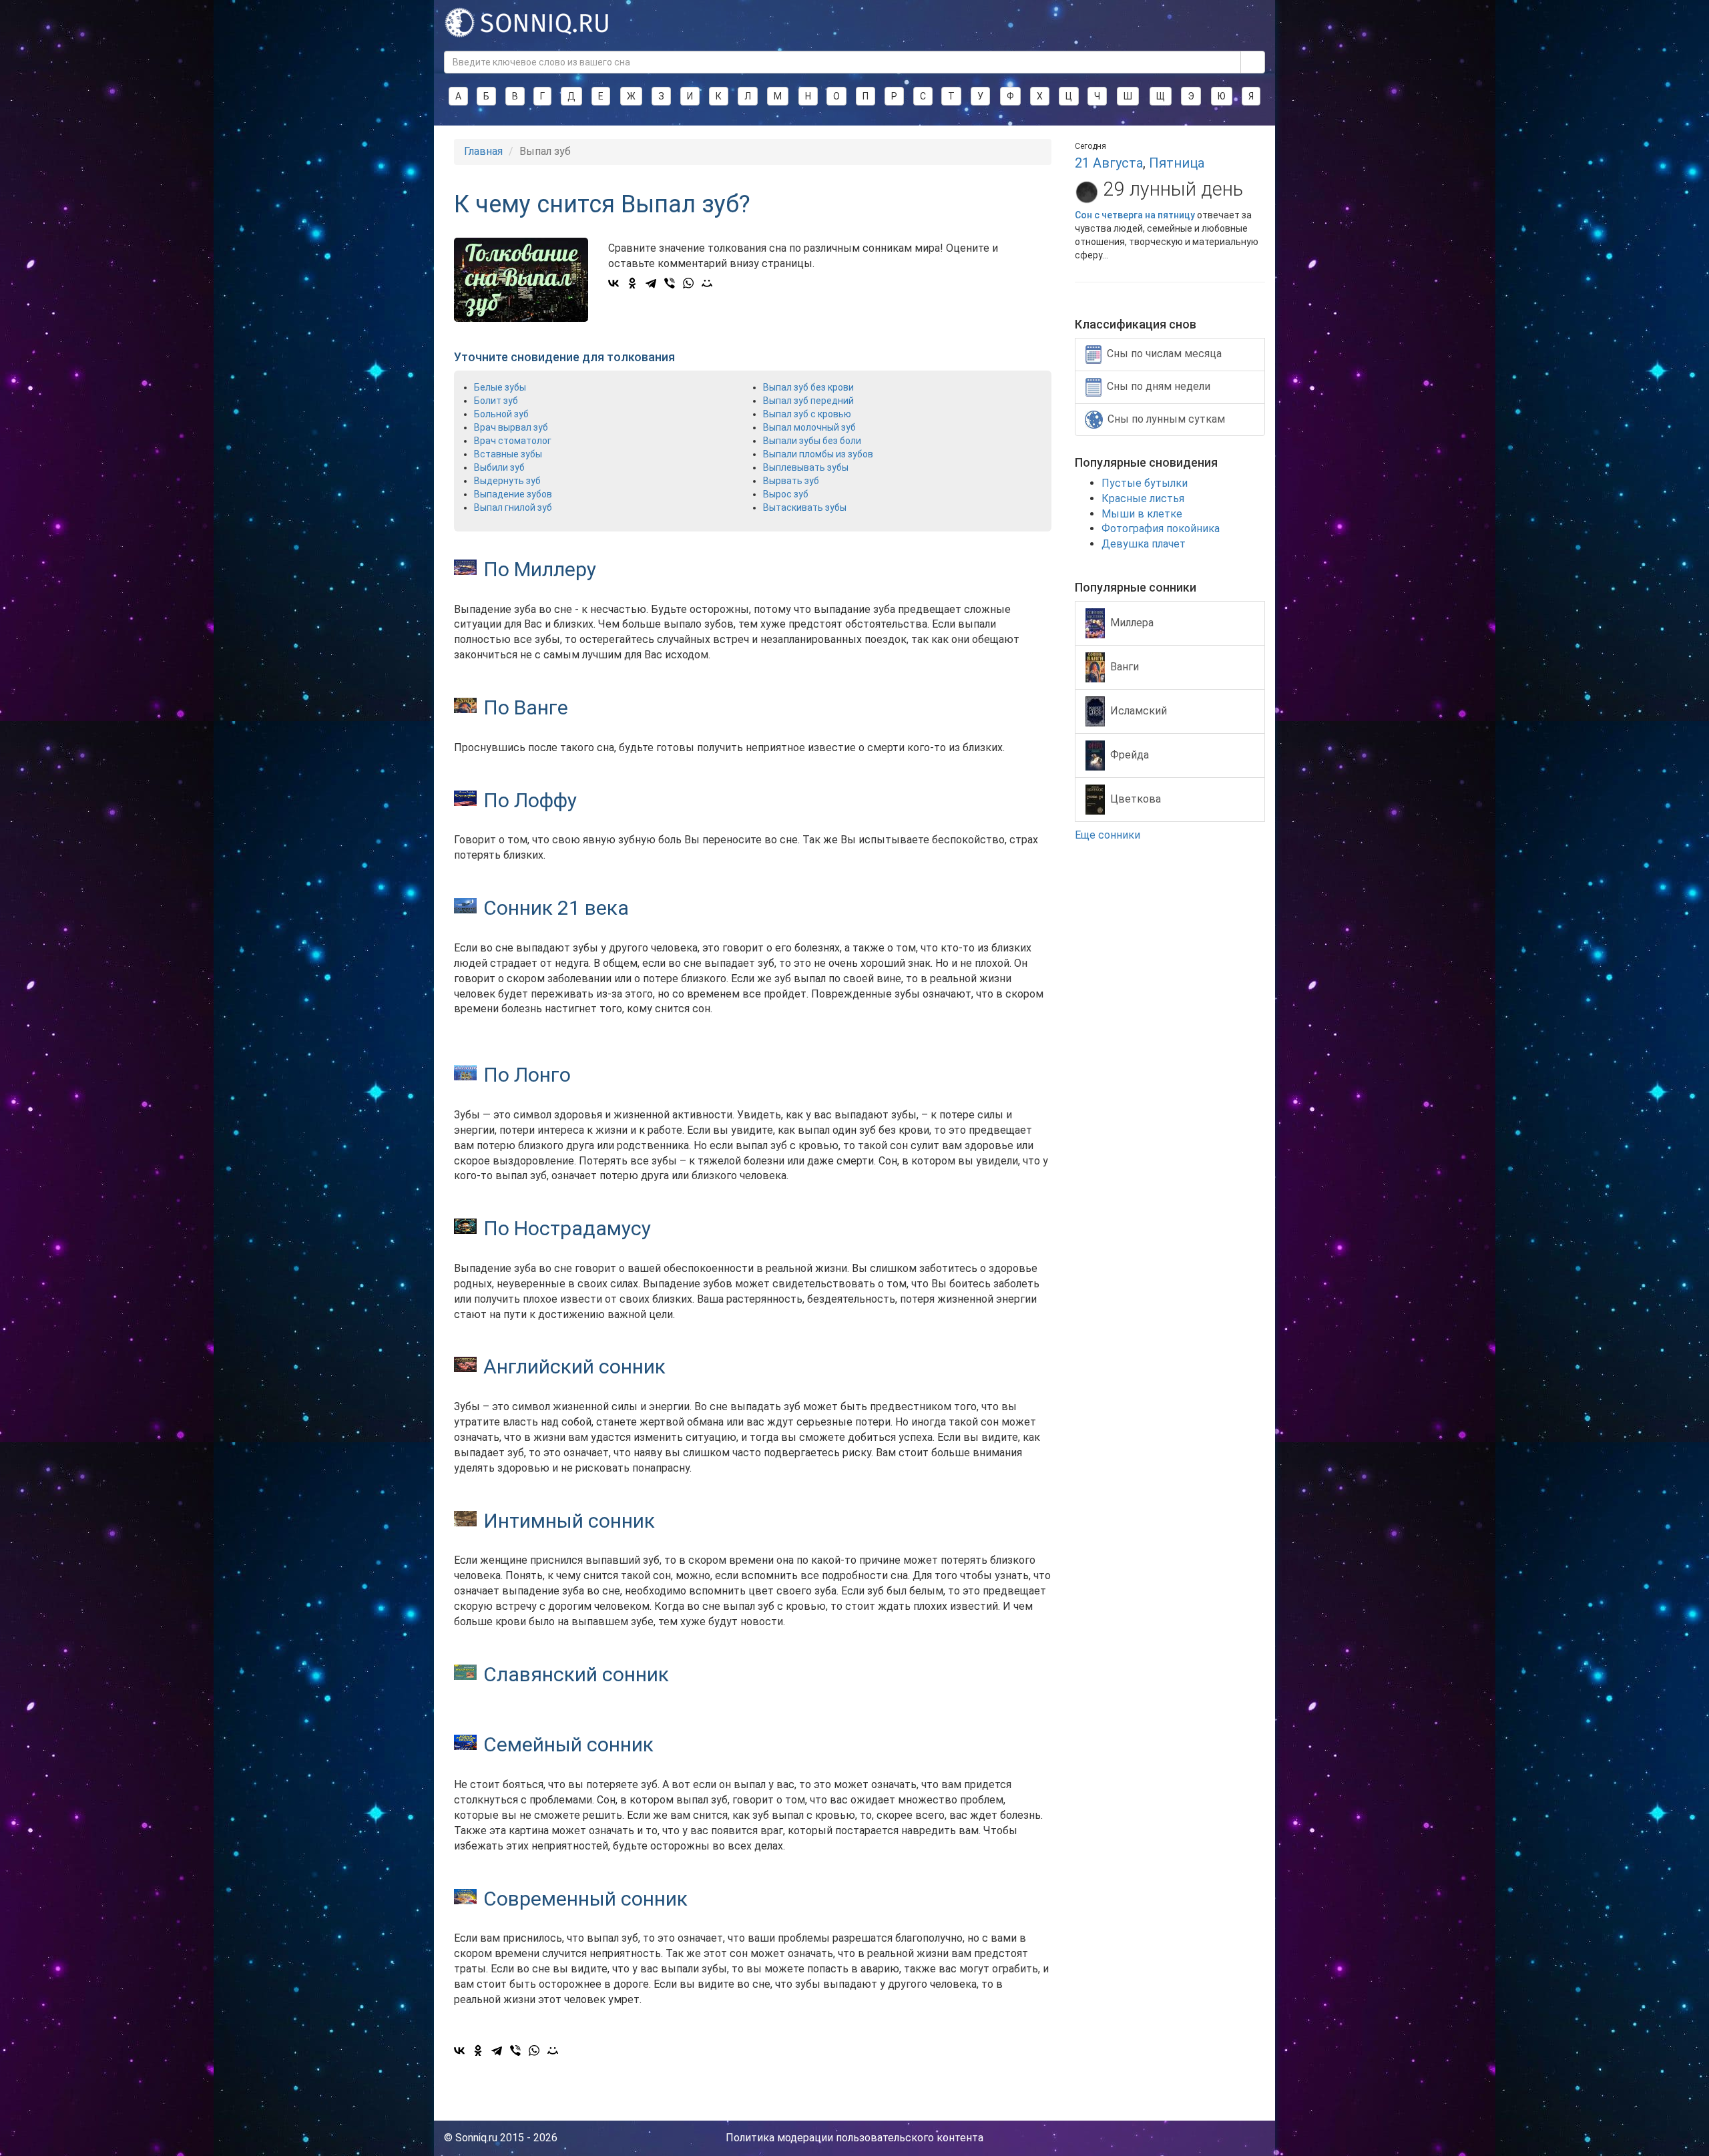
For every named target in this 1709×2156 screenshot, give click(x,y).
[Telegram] (651, 283)
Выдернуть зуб (507, 481)
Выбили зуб (499, 467)
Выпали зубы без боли (812, 441)
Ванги (1125, 666)
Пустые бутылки (1145, 483)
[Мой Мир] (707, 283)
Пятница (1177, 163)
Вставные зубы (508, 454)
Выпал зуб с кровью (807, 414)
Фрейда (1130, 754)
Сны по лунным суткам (1166, 419)
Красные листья (1143, 498)
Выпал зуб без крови (808, 387)
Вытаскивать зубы (805, 507)
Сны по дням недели (1159, 386)
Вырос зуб (786, 494)
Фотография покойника (1161, 528)
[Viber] (670, 283)
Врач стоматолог (513, 441)
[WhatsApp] (688, 283)
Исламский (1139, 710)
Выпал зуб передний (808, 401)
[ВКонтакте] (614, 283)
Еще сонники (1109, 835)
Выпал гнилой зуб (513, 507)
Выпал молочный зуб (809, 427)
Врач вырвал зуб (511, 427)
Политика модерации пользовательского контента (854, 2138)
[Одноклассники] (632, 283)
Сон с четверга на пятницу (1135, 215)
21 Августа (1109, 163)
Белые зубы (500, 387)
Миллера (1132, 622)
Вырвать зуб (791, 481)
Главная (483, 151)
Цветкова (1136, 798)
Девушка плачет (1144, 544)
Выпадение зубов (513, 494)
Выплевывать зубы (806, 467)
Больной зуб (501, 414)
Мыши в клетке (1142, 514)
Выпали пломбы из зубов (818, 454)
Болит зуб (496, 401)
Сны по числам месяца (1164, 354)
